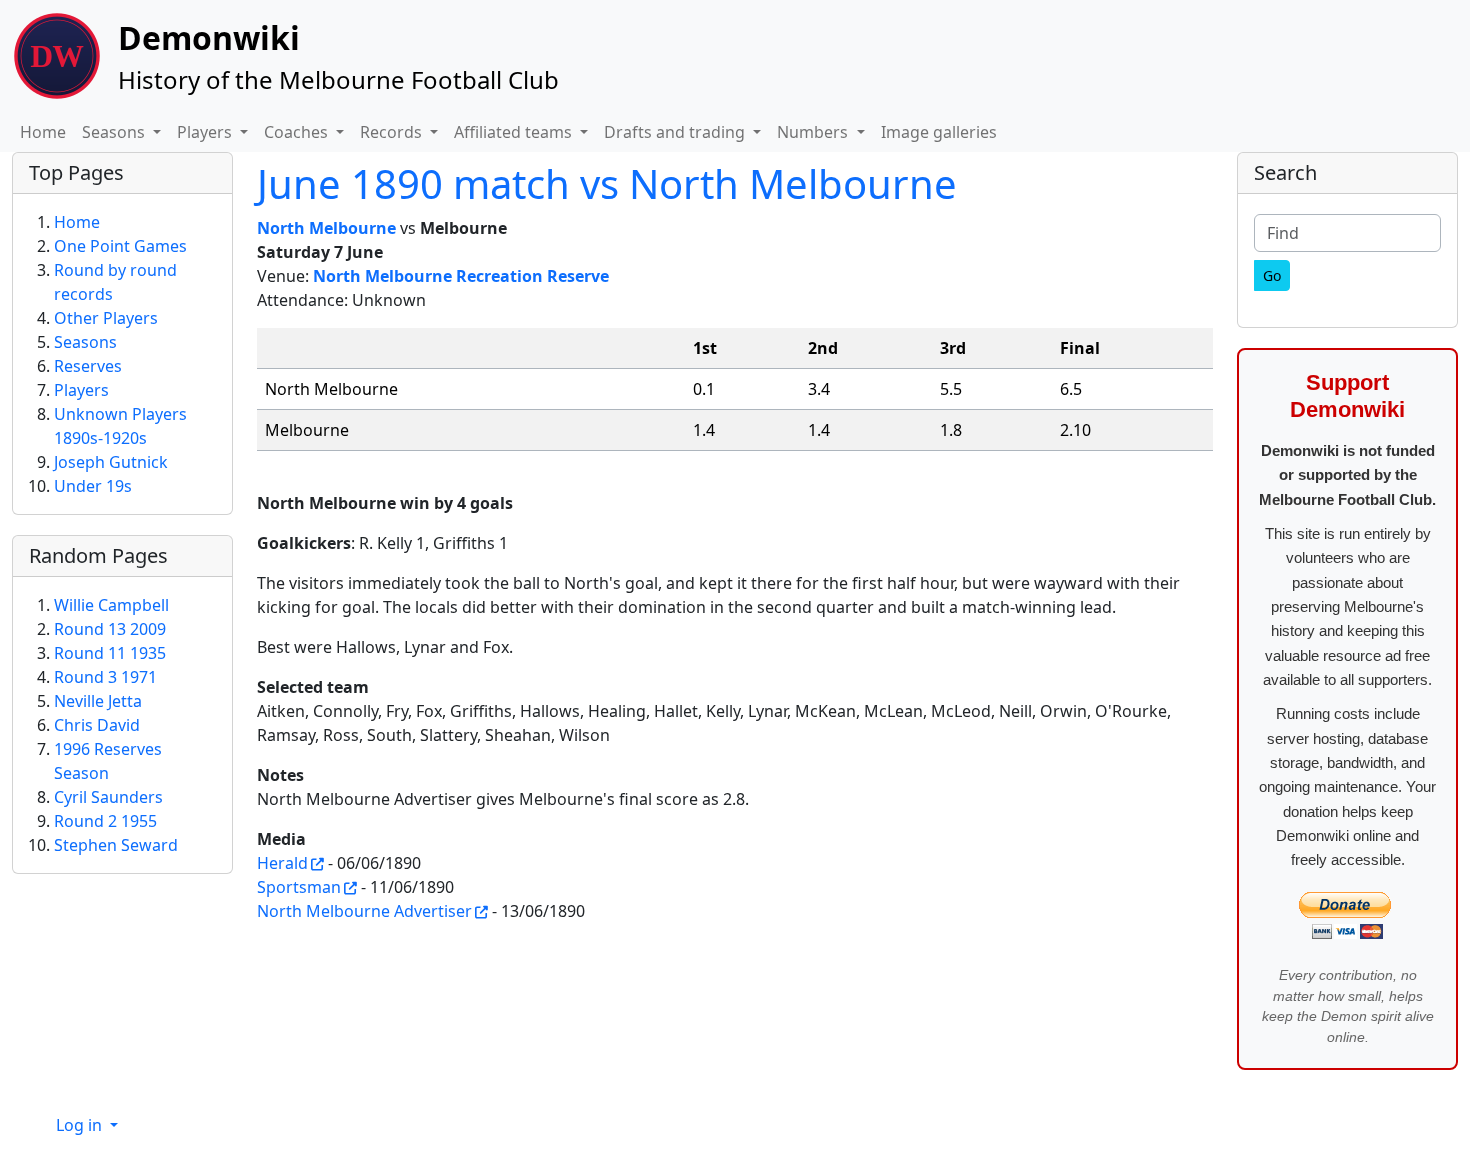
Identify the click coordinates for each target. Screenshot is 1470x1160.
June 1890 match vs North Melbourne (607, 183)
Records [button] (393, 132)
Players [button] (206, 132)
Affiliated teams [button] (515, 132)
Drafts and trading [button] (676, 132)
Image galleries (939, 132)
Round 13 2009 (110, 629)
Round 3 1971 (105, 677)
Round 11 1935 (110, 653)
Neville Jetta (98, 701)
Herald (282, 863)
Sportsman (299, 887)
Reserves (88, 366)
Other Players (106, 318)
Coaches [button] (298, 132)
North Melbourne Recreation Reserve (461, 276)
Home (43, 132)
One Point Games (120, 246)
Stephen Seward (116, 845)
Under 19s (93, 486)
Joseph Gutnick (111, 462)
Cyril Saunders (108, 797)
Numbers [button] (814, 132)
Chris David (97, 725)
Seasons (85, 342)
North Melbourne (326, 228)
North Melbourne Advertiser (364, 911)
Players (81, 390)
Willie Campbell (111, 605)
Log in (81, 1125)
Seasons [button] (115, 132)
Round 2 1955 (105, 821)
